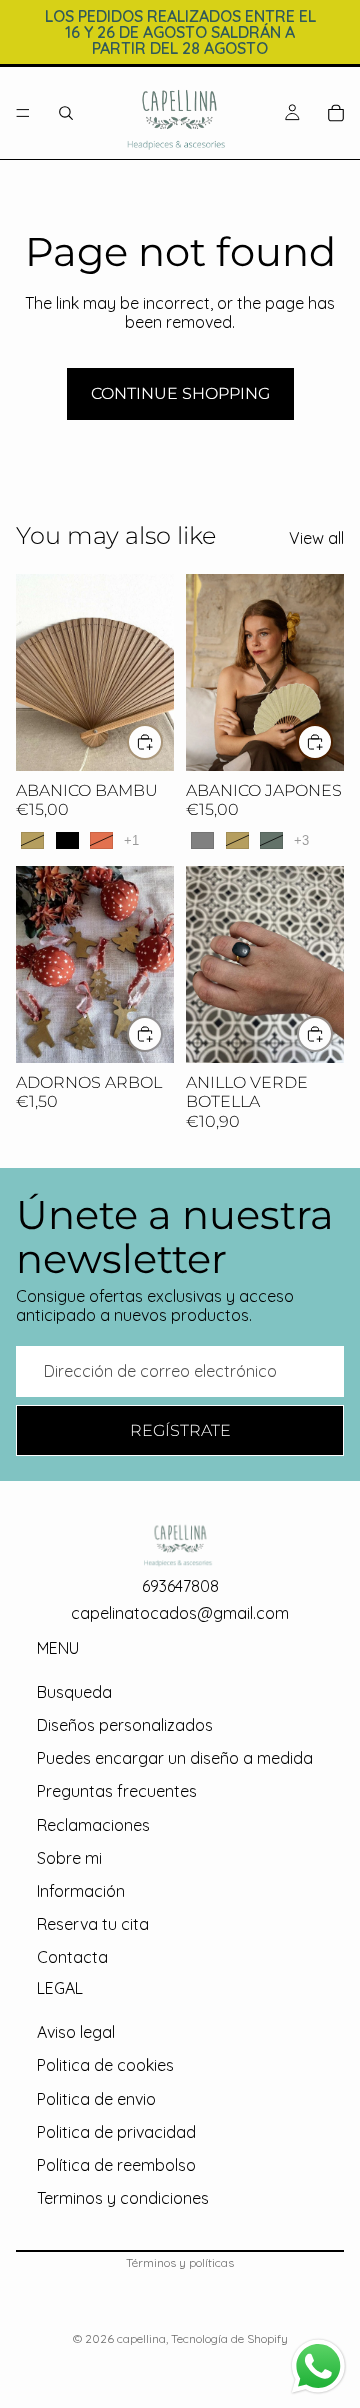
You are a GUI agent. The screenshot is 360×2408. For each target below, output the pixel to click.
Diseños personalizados (125, 1726)
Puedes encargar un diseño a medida (175, 1759)
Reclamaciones (93, 1825)
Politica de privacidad (116, 2132)
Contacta (72, 1958)
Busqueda (74, 1692)
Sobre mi (69, 1858)
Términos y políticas (180, 2262)
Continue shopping (180, 393)
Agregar (332, 1033)
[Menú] (23, 113)
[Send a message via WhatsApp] (318, 2366)
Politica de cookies (105, 2066)
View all (316, 538)
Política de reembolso (116, 2165)
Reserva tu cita (93, 1925)
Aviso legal (76, 2033)
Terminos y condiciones (123, 2199)
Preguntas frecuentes (117, 1792)
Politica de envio (96, 2099)
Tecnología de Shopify (229, 2338)
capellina (141, 2338)
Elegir (162, 741)
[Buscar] (66, 113)
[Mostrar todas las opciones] (131, 840)
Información (81, 1891)
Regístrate (180, 1430)
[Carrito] (336, 113)
